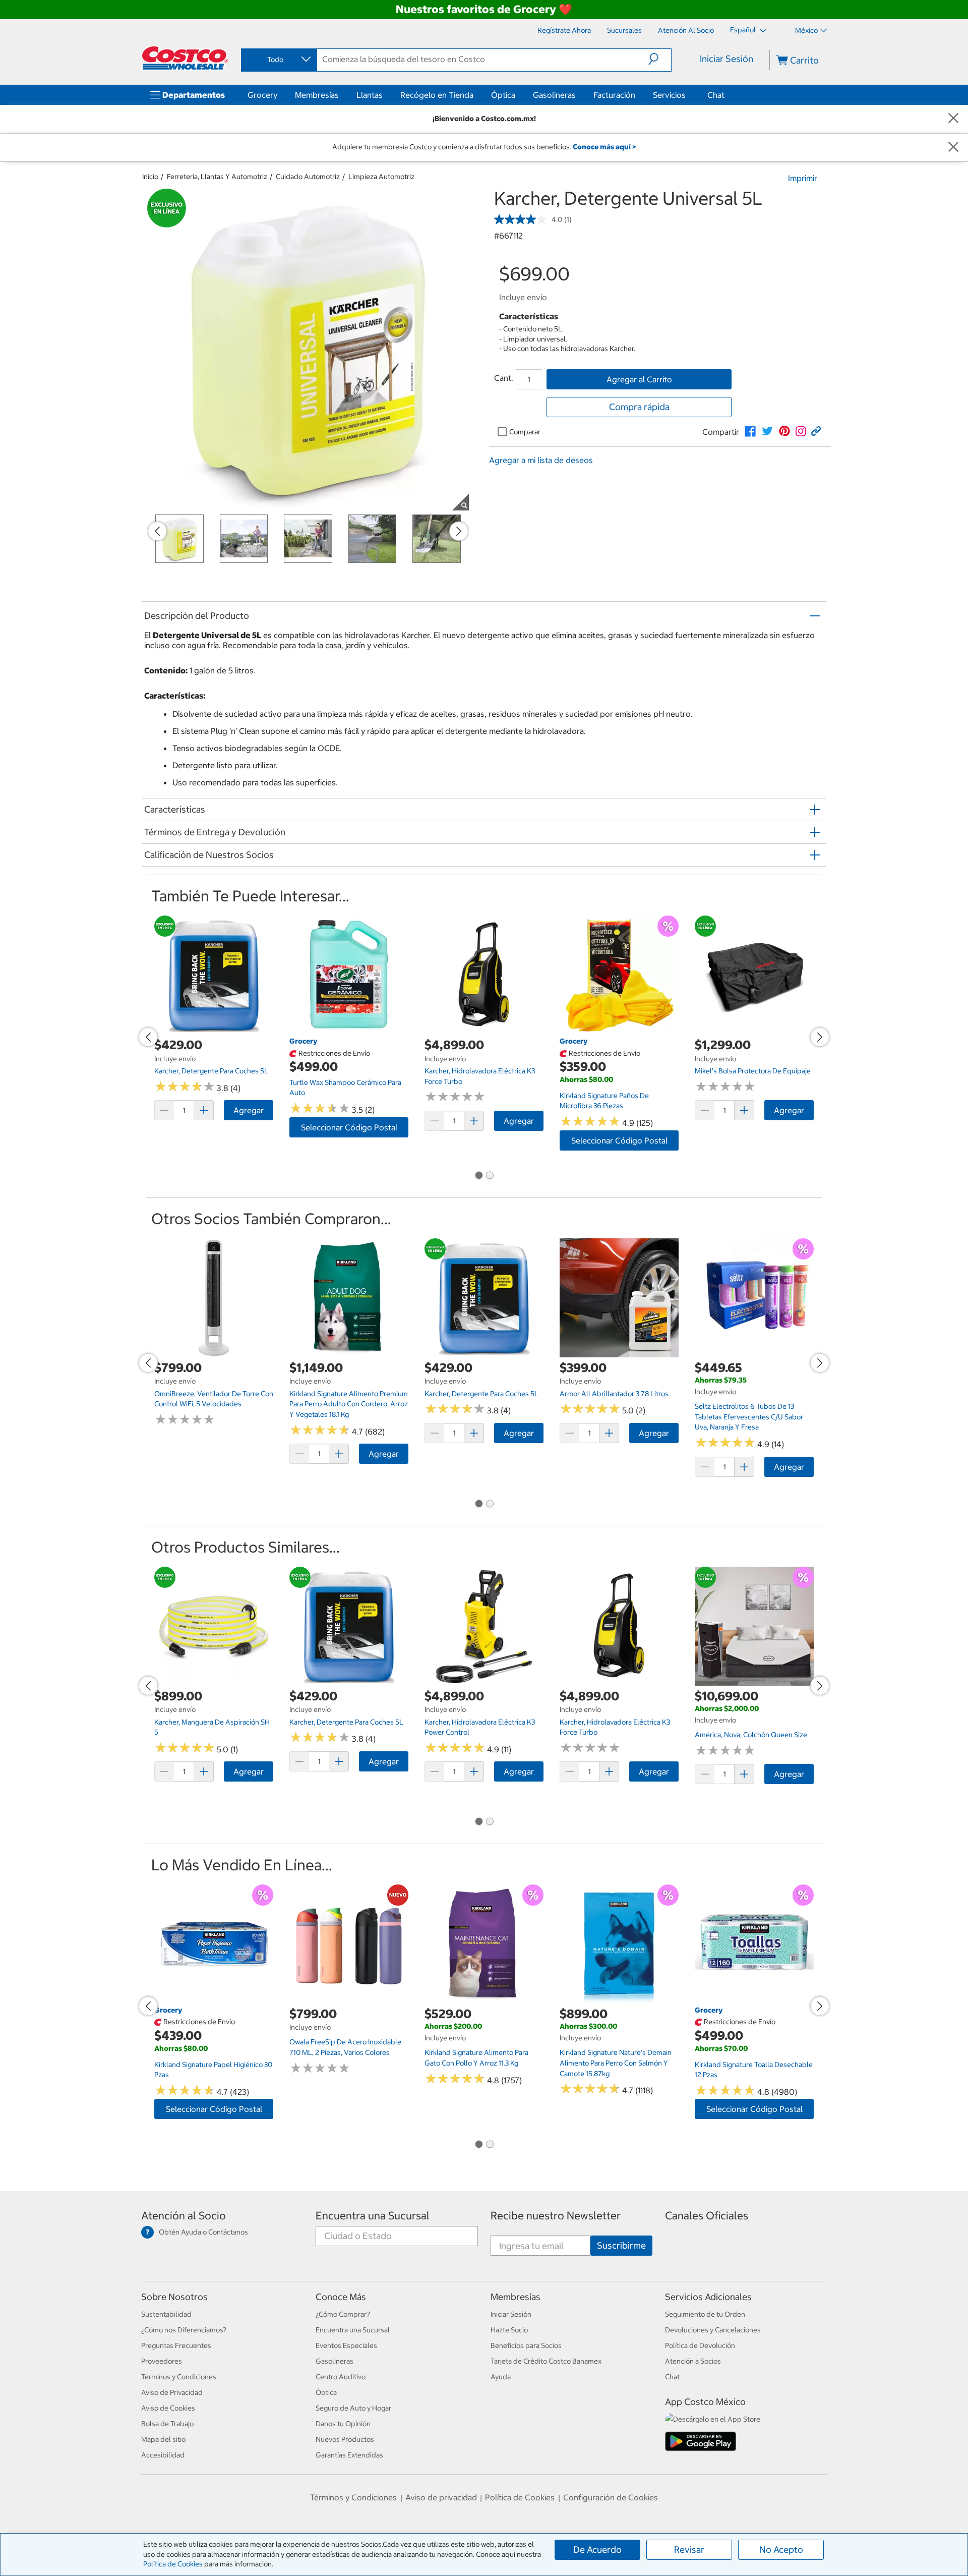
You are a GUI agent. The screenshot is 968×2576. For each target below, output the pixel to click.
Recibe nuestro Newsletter (556, 2216)
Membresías (317, 95)
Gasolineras (554, 95)
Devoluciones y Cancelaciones (713, 2330)
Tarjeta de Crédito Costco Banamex (546, 2361)
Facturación (614, 95)
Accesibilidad (163, 2455)
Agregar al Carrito (639, 379)
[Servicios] (688, 95)
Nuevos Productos (345, 2439)
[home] (185, 58)
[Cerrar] (953, 119)
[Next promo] (459, 531)
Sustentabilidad (166, 2314)
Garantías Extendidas (349, 2455)
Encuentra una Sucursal (373, 2216)
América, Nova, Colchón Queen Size (751, 1735)
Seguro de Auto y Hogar (353, 2408)
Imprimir (803, 178)
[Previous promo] (157, 531)
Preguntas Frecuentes (176, 2345)
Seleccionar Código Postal (349, 1127)
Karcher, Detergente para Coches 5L (211, 1071)
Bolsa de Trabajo (167, 2424)
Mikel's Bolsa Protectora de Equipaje (753, 1071)
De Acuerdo (597, 2550)
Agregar (249, 1110)
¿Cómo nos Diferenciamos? (184, 2330)
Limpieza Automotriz (381, 177)
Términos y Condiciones (179, 2377)
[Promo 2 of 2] (490, 1176)
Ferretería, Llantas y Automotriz (217, 177)
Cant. (504, 378)
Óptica (503, 95)
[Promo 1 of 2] (478, 1176)
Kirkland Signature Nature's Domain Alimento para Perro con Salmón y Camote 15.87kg (616, 2063)
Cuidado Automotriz (308, 177)
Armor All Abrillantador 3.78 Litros (614, 1394)
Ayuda (501, 2377)
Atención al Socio (184, 2216)
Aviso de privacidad (441, 2497)
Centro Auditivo (341, 2377)
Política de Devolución (700, 2345)
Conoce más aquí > (604, 147)
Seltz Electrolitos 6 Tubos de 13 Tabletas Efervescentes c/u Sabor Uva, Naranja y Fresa (749, 1417)
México (806, 30)
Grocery (262, 95)
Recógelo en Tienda (437, 95)
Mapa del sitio (163, 2439)
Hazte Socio (509, 2330)
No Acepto (781, 2550)
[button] (660, 59)
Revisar (689, 2550)
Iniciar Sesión (727, 59)
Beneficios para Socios (526, 2345)
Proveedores (162, 2361)
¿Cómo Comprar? (343, 2314)
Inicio (150, 177)
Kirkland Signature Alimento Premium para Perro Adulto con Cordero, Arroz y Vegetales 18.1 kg (349, 1404)
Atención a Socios (693, 2361)
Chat (716, 95)
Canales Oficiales (707, 2216)
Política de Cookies (173, 2564)
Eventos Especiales (346, 2345)
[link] (750, 431)
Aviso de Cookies (168, 2408)
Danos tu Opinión (343, 2424)
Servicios (669, 95)
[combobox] (278, 60)
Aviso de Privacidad (172, 2392)
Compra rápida (639, 407)
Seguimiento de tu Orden (705, 2314)
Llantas (370, 95)
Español (744, 30)
